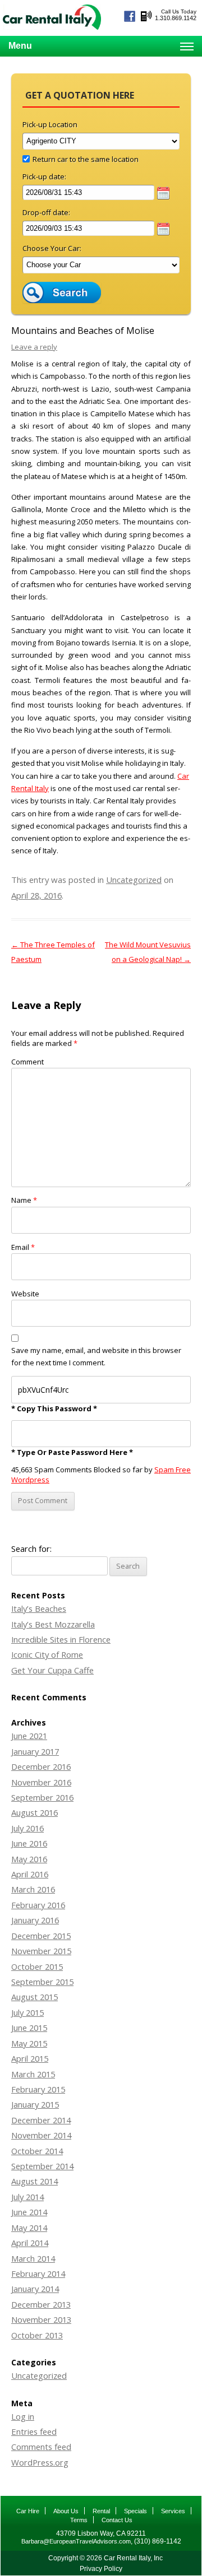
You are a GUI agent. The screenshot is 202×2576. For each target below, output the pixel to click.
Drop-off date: (46, 212)
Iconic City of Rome (47, 1654)
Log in (23, 2416)
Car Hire (28, 2511)
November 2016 (41, 1782)
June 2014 (29, 2212)
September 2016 (42, 1797)
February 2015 (38, 2089)
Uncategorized (134, 880)
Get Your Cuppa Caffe (52, 1670)
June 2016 (29, 1843)
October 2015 (37, 1966)
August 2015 (35, 1997)
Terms (79, 2520)
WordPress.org (40, 2462)
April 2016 (30, 1874)
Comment (27, 1062)
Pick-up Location (50, 124)
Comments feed (41, 2447)
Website (25, 1294)
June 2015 (29, 2028)
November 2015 (41, 1951)
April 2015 (30, 2058)
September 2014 (42, 2166)
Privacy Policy (101, 2569)
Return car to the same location (86, 159)
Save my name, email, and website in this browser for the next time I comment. (96, 1356)
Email (23, 1247)
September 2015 (42, 1982)
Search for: (31, 1549)
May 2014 (29, 2228)
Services (173, 2511)
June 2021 (29, 1736)
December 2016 (41, 1766)
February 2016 (38, 1905)
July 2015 (27, 2012)
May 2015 (29, 2043)
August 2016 (35, 1812)
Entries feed (34, 2431)
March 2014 (33, 2258)
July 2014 (27, 2197)
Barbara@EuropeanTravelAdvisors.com (76, 2541)
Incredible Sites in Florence (61, 1639)
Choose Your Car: (52, 248)
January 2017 (35, 1751)
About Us (66, 2511)
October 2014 (37, 2151)
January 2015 (35, 2104)
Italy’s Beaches (39, 1608)
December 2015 (41, 1936)
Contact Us (117, 2520)
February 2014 (38, 2273)
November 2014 (41, 2135)
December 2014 (41, 2120)
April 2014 (30, 2243)
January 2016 (35, 1920)
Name (24, 1200)
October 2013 (37, 2335)
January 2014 (35, 2289)
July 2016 (27, 1828)
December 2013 (41, 2304)
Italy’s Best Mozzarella (53, 1624)
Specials (136, 2511)
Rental (101, 2511)
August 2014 (35, 2181)
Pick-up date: (44, 176)
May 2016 (29, 1859)
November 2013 (41, 2319)
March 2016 (33, 1889)
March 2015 (33, 2074)
